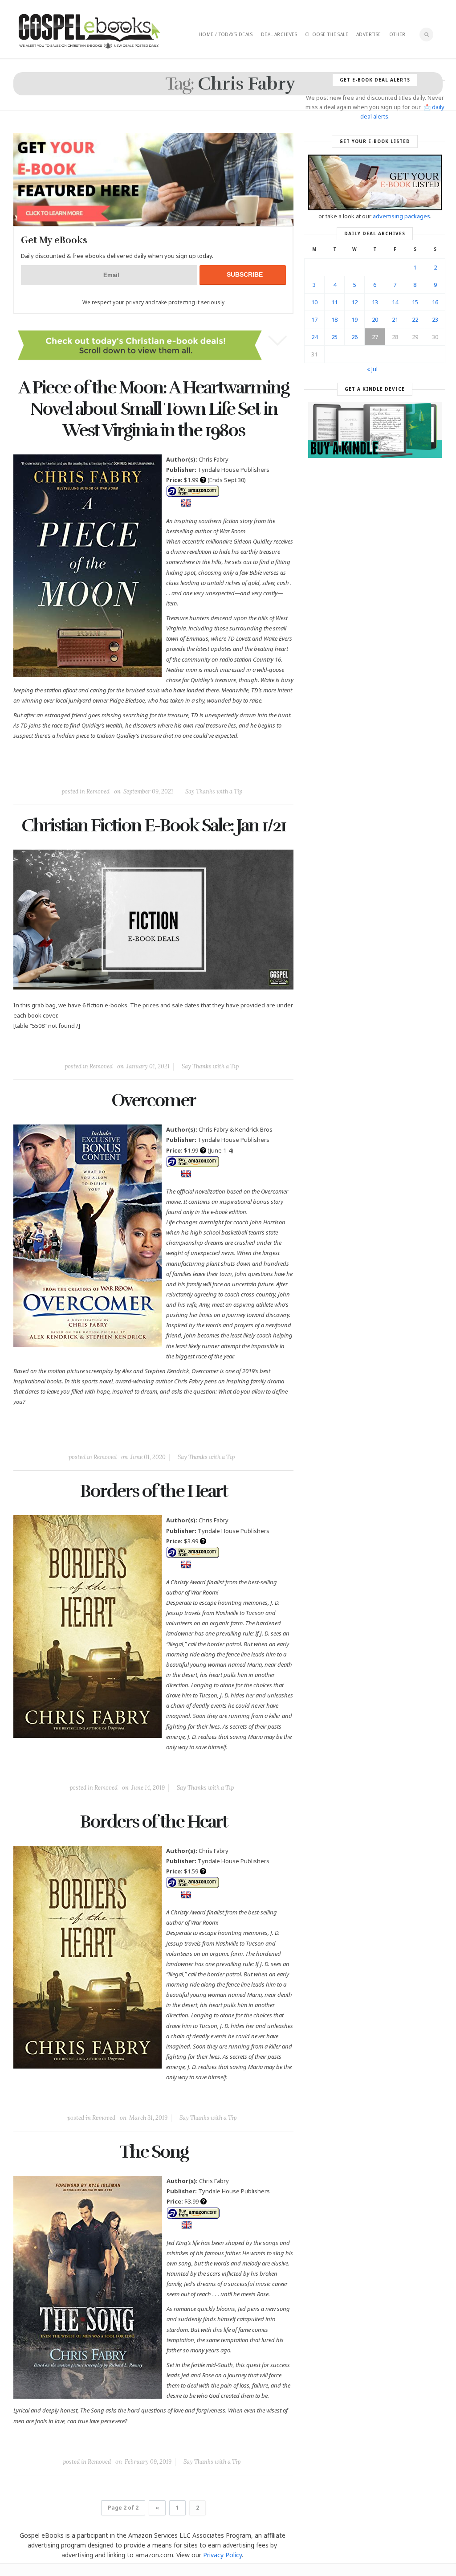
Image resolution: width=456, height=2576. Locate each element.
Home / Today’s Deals (226, 34)
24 (314, 337)
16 (435, 302)
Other (397, 34)
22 (415, 319)
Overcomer (153, 1100)
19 (354, 319)
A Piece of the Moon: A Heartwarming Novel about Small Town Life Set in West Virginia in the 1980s (153, 409)
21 (395, 319)
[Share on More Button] (216, 771)
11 (334, 302)
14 (395, 302)
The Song (154, 2152)
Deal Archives (279, 34)
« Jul (372, 369)
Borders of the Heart (154, 1491)
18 (334, 319)
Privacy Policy (222, 2555)
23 (435, 319)
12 (354, 302)
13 (375, 302)
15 (415, 302)
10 (314, 302)
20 (375, 319)
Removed (98, 791)
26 (354, 337)
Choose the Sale (327, 34)
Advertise (369, 34)
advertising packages (401, 216)
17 (314, 319)
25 (334, 337)
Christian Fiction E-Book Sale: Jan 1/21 (154, 826)
